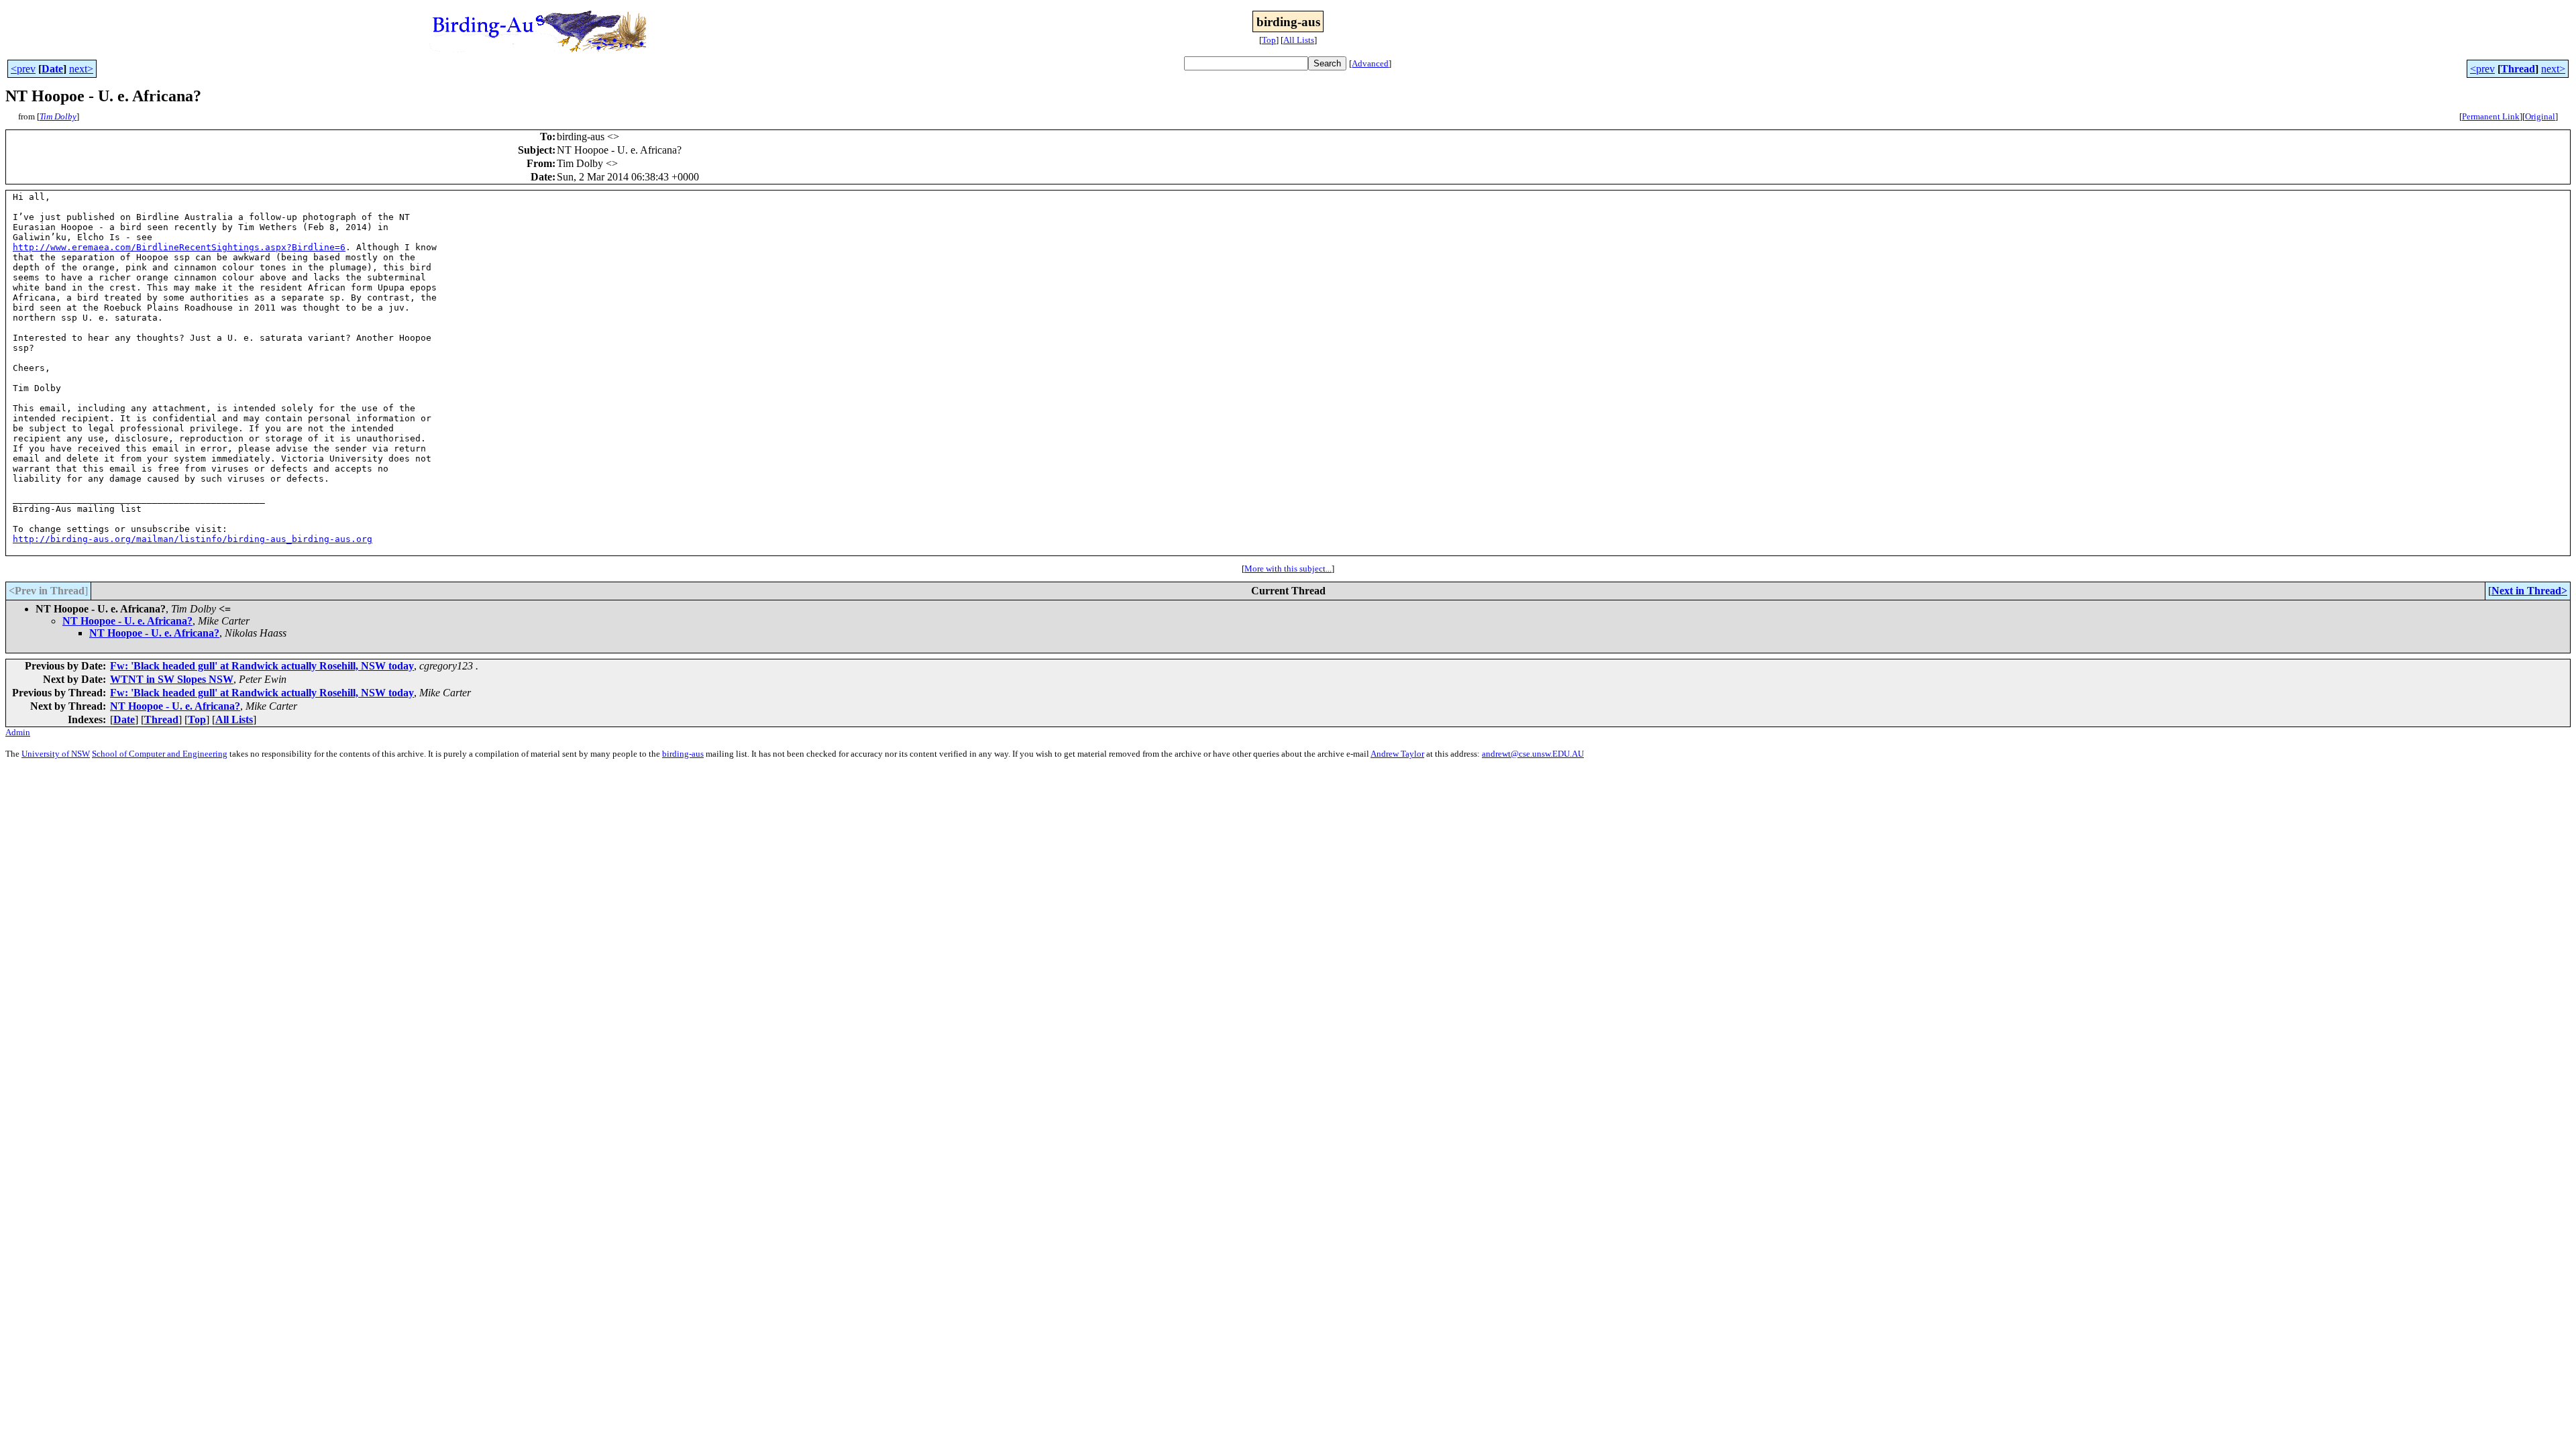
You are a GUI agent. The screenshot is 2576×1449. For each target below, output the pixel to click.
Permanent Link (2491, 116)
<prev (23, 69)
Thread (2518, 69)
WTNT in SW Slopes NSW (172, 679)
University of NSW (56, 754)
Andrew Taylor (1397, 754)
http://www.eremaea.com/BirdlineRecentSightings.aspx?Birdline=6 (179, 247)
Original (2540, 116)
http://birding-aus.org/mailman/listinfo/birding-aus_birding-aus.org (193, 539)
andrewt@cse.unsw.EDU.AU (1533, 754)
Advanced (1370, 63)
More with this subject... (1288, 569)
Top (1269, 40)
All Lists (1299, 40)
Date (52, 69)
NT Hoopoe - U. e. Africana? (127, 621)
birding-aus (683, 754)
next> (81, 69)
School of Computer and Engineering (160, 754)
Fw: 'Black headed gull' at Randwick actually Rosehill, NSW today (262, 666)
